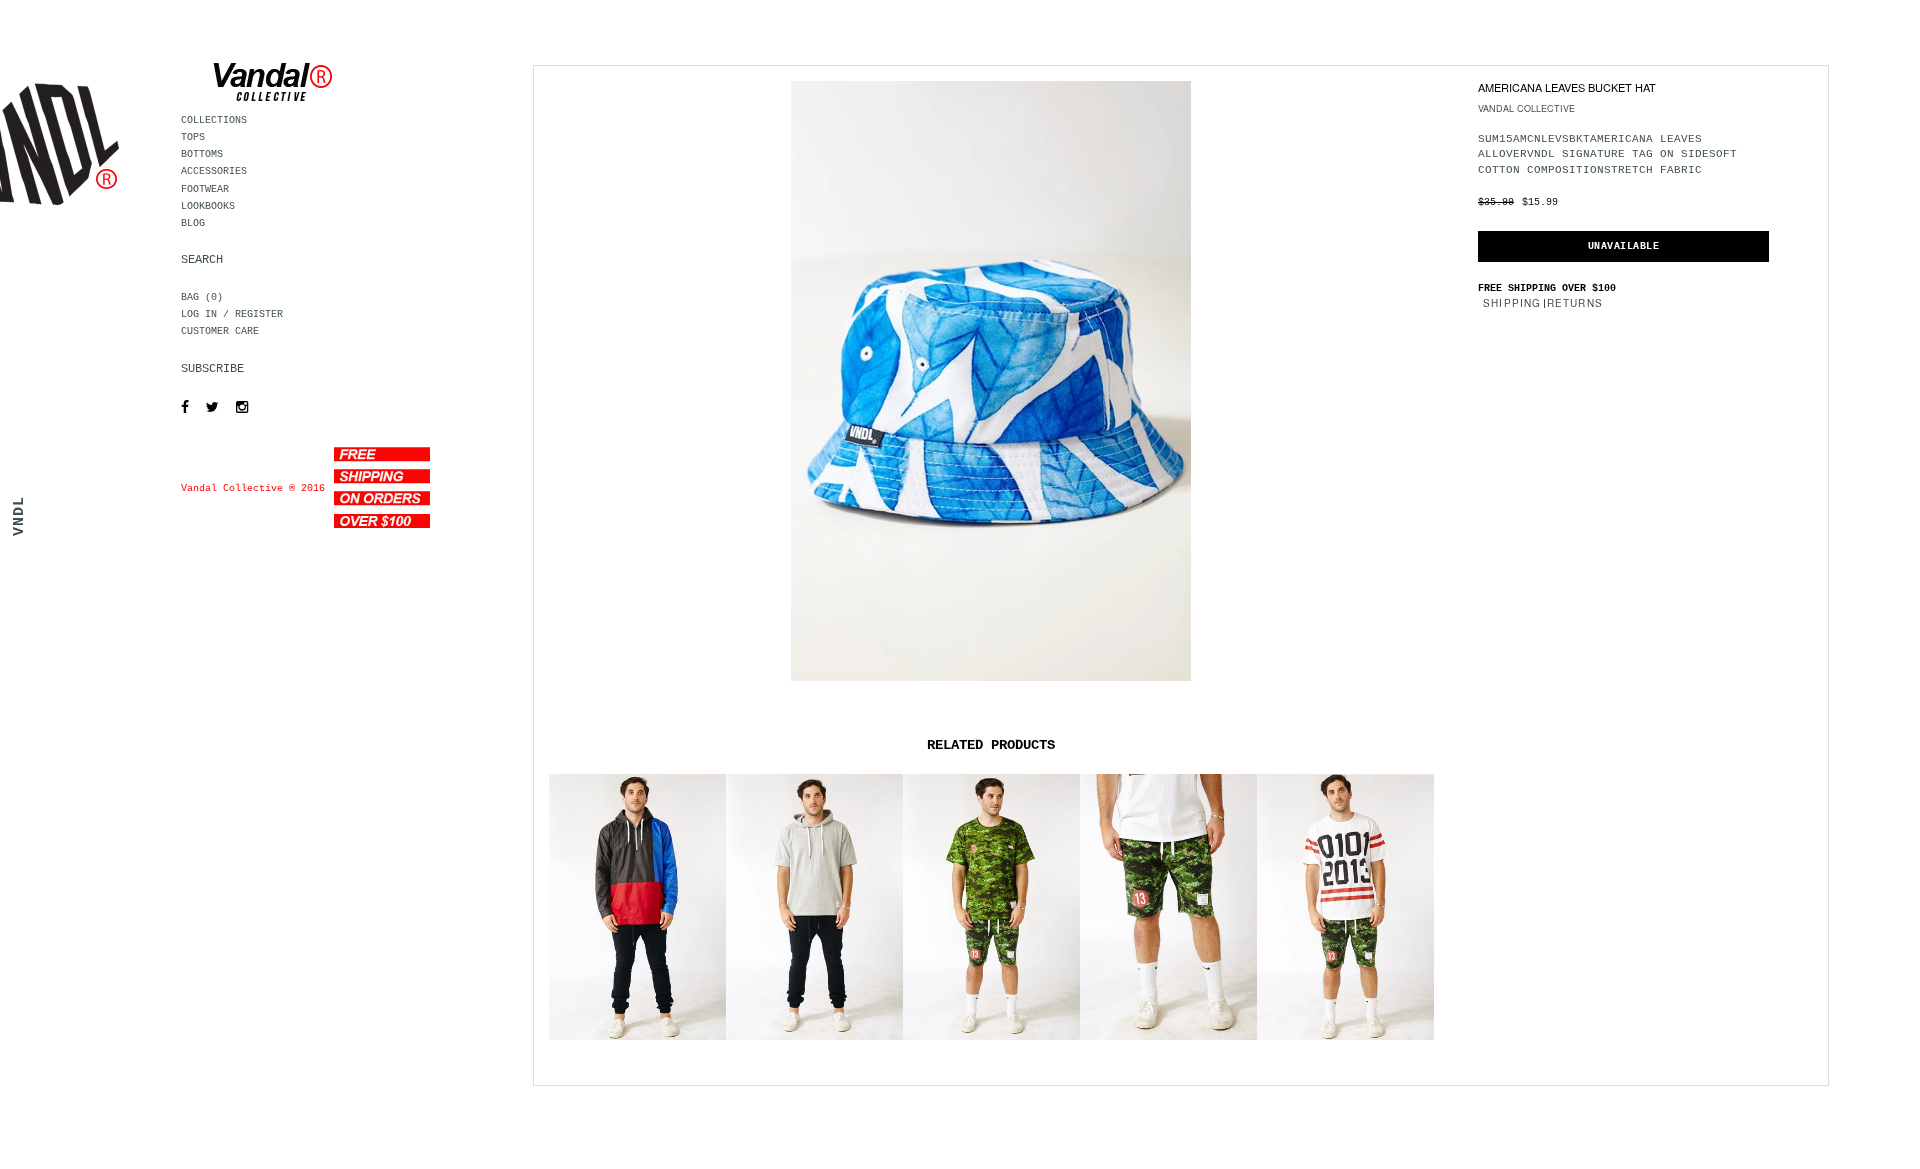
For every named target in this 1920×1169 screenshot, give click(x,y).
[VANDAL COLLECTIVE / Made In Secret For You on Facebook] (180, 408)
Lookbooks (208, 206)
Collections (214, 120)
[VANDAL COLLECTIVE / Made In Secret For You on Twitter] (207, 408)
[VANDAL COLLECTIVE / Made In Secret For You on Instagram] (237, 408)
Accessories (214, 171)
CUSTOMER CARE (220, 331)
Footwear (205, 189)
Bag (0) (202, 297)
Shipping (1512, 303)
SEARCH (202, 260)
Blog (193, 223)
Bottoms (202, 154)
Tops (193, 137)
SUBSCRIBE (212, 369)
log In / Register (232, 314)
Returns (1575, 303)
